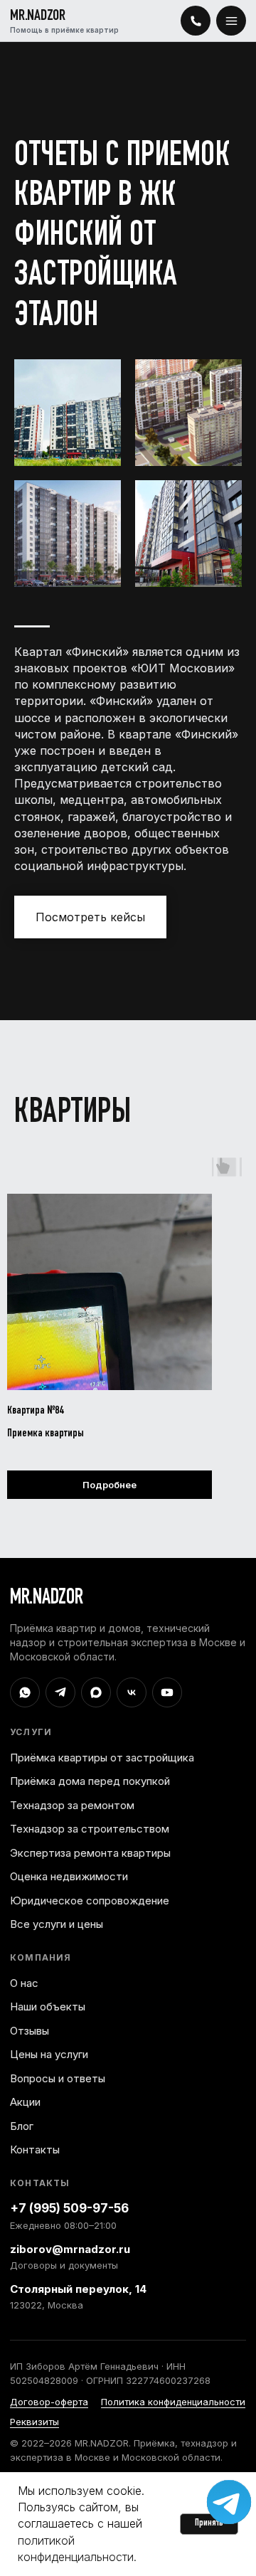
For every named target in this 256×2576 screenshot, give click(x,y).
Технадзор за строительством (90, 1829)
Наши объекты (48, 2007)
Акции (25, 2102)
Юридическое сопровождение (90, 1901)
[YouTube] (167, 1692)
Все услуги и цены (57, 1924)
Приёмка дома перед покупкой (90, 1781)
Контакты (35, 2150)
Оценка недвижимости (69, 1876)
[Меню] (231, 21)
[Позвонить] (196, 21)
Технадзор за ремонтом (72, 1805)
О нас (24, 1983)
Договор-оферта (49, 2402)
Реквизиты (34, 2422)
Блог (22, 2126)
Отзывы (30, 2031)
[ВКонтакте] (132, 1692)
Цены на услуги (49, 2054)
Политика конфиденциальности (173, 2402)
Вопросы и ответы (58, 2078)
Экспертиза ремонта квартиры (90, 1853)
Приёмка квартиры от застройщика (102, 1758)
